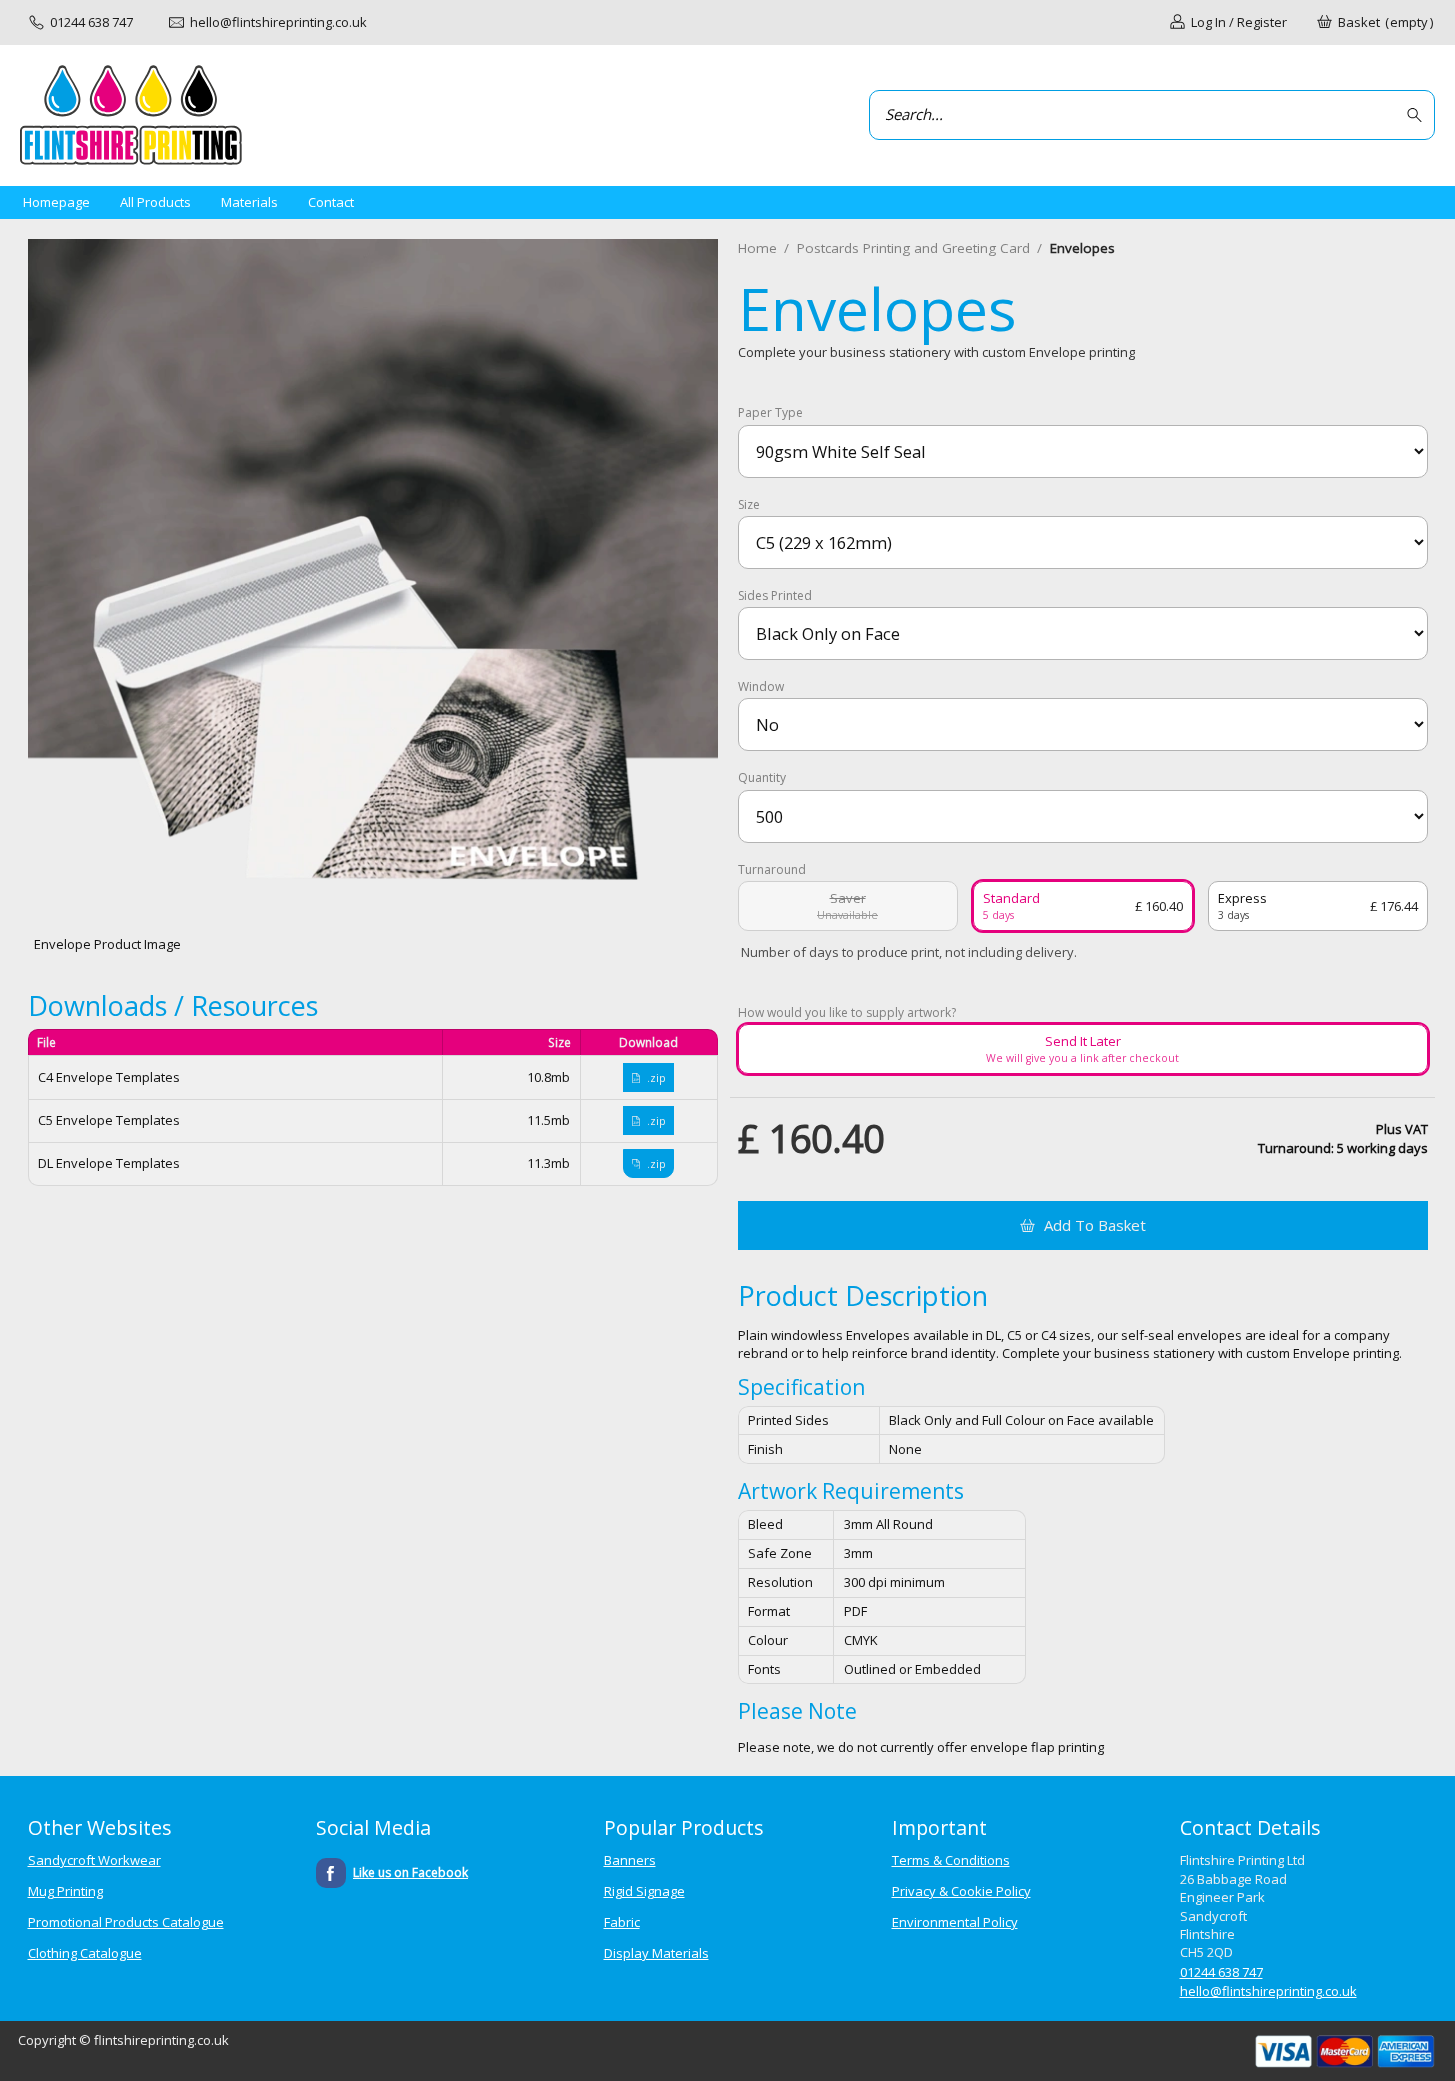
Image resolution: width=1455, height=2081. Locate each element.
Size (749, 505)
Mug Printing (65, 1891)
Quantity (762, 778)
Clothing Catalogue (85, 1953)
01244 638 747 (1221, 1972)
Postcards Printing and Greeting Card (913, 248)
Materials (249, 202)
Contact (331, 202)
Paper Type (770, 413)
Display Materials (656, 1953)
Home (757, 248)
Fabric (622, 1922)
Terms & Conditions (951, 1860)
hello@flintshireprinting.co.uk (1268, 1991)
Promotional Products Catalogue (126, 1922)
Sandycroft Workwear (94, 1860)
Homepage (56, 202)
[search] (1417, 115)
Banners (630, 1860)
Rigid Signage (644, 1891)
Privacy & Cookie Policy (961, 1891)
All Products (155, 202)
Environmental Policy (955, 1922)
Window (761, 687)
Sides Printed (775, 596)
